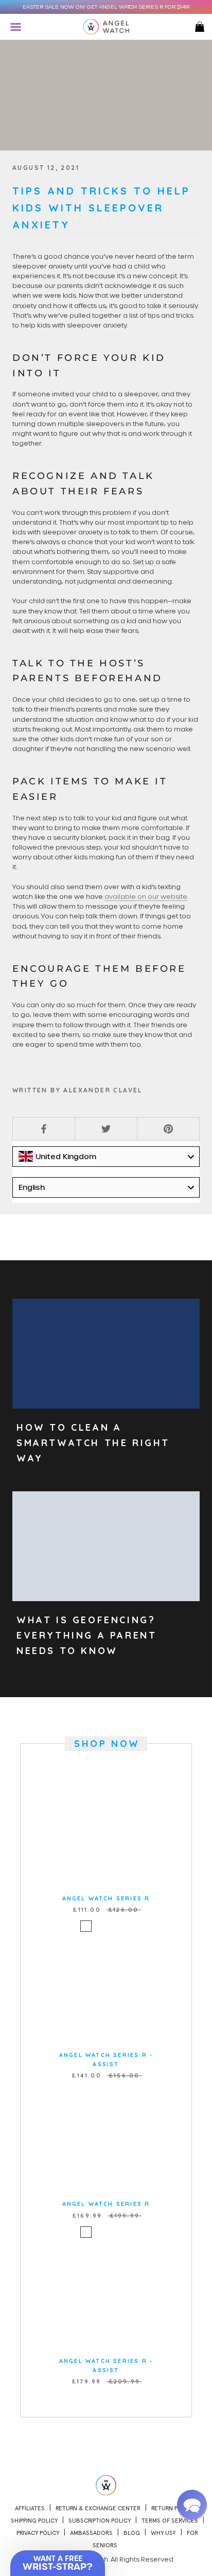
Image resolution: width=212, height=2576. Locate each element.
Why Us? (163, 2533)
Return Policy (173, 2508)
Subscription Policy (100, 2521)
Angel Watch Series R (106, 1898)
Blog (132, 2533)
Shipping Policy (34, 2521)
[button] (192, 2505)
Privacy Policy (38, 2533)
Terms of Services (170, 2521)
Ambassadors (91, 2533)
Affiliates (30, 2508)
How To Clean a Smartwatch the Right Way (93, 1443)
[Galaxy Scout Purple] (113, 1926)
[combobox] (106, 1157)
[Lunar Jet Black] (126, 1926)
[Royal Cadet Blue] (86, 1926)
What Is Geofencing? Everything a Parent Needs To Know (86, 1635)
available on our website (146, 896)
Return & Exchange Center (98, 2508)
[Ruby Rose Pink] (99, 1926)
